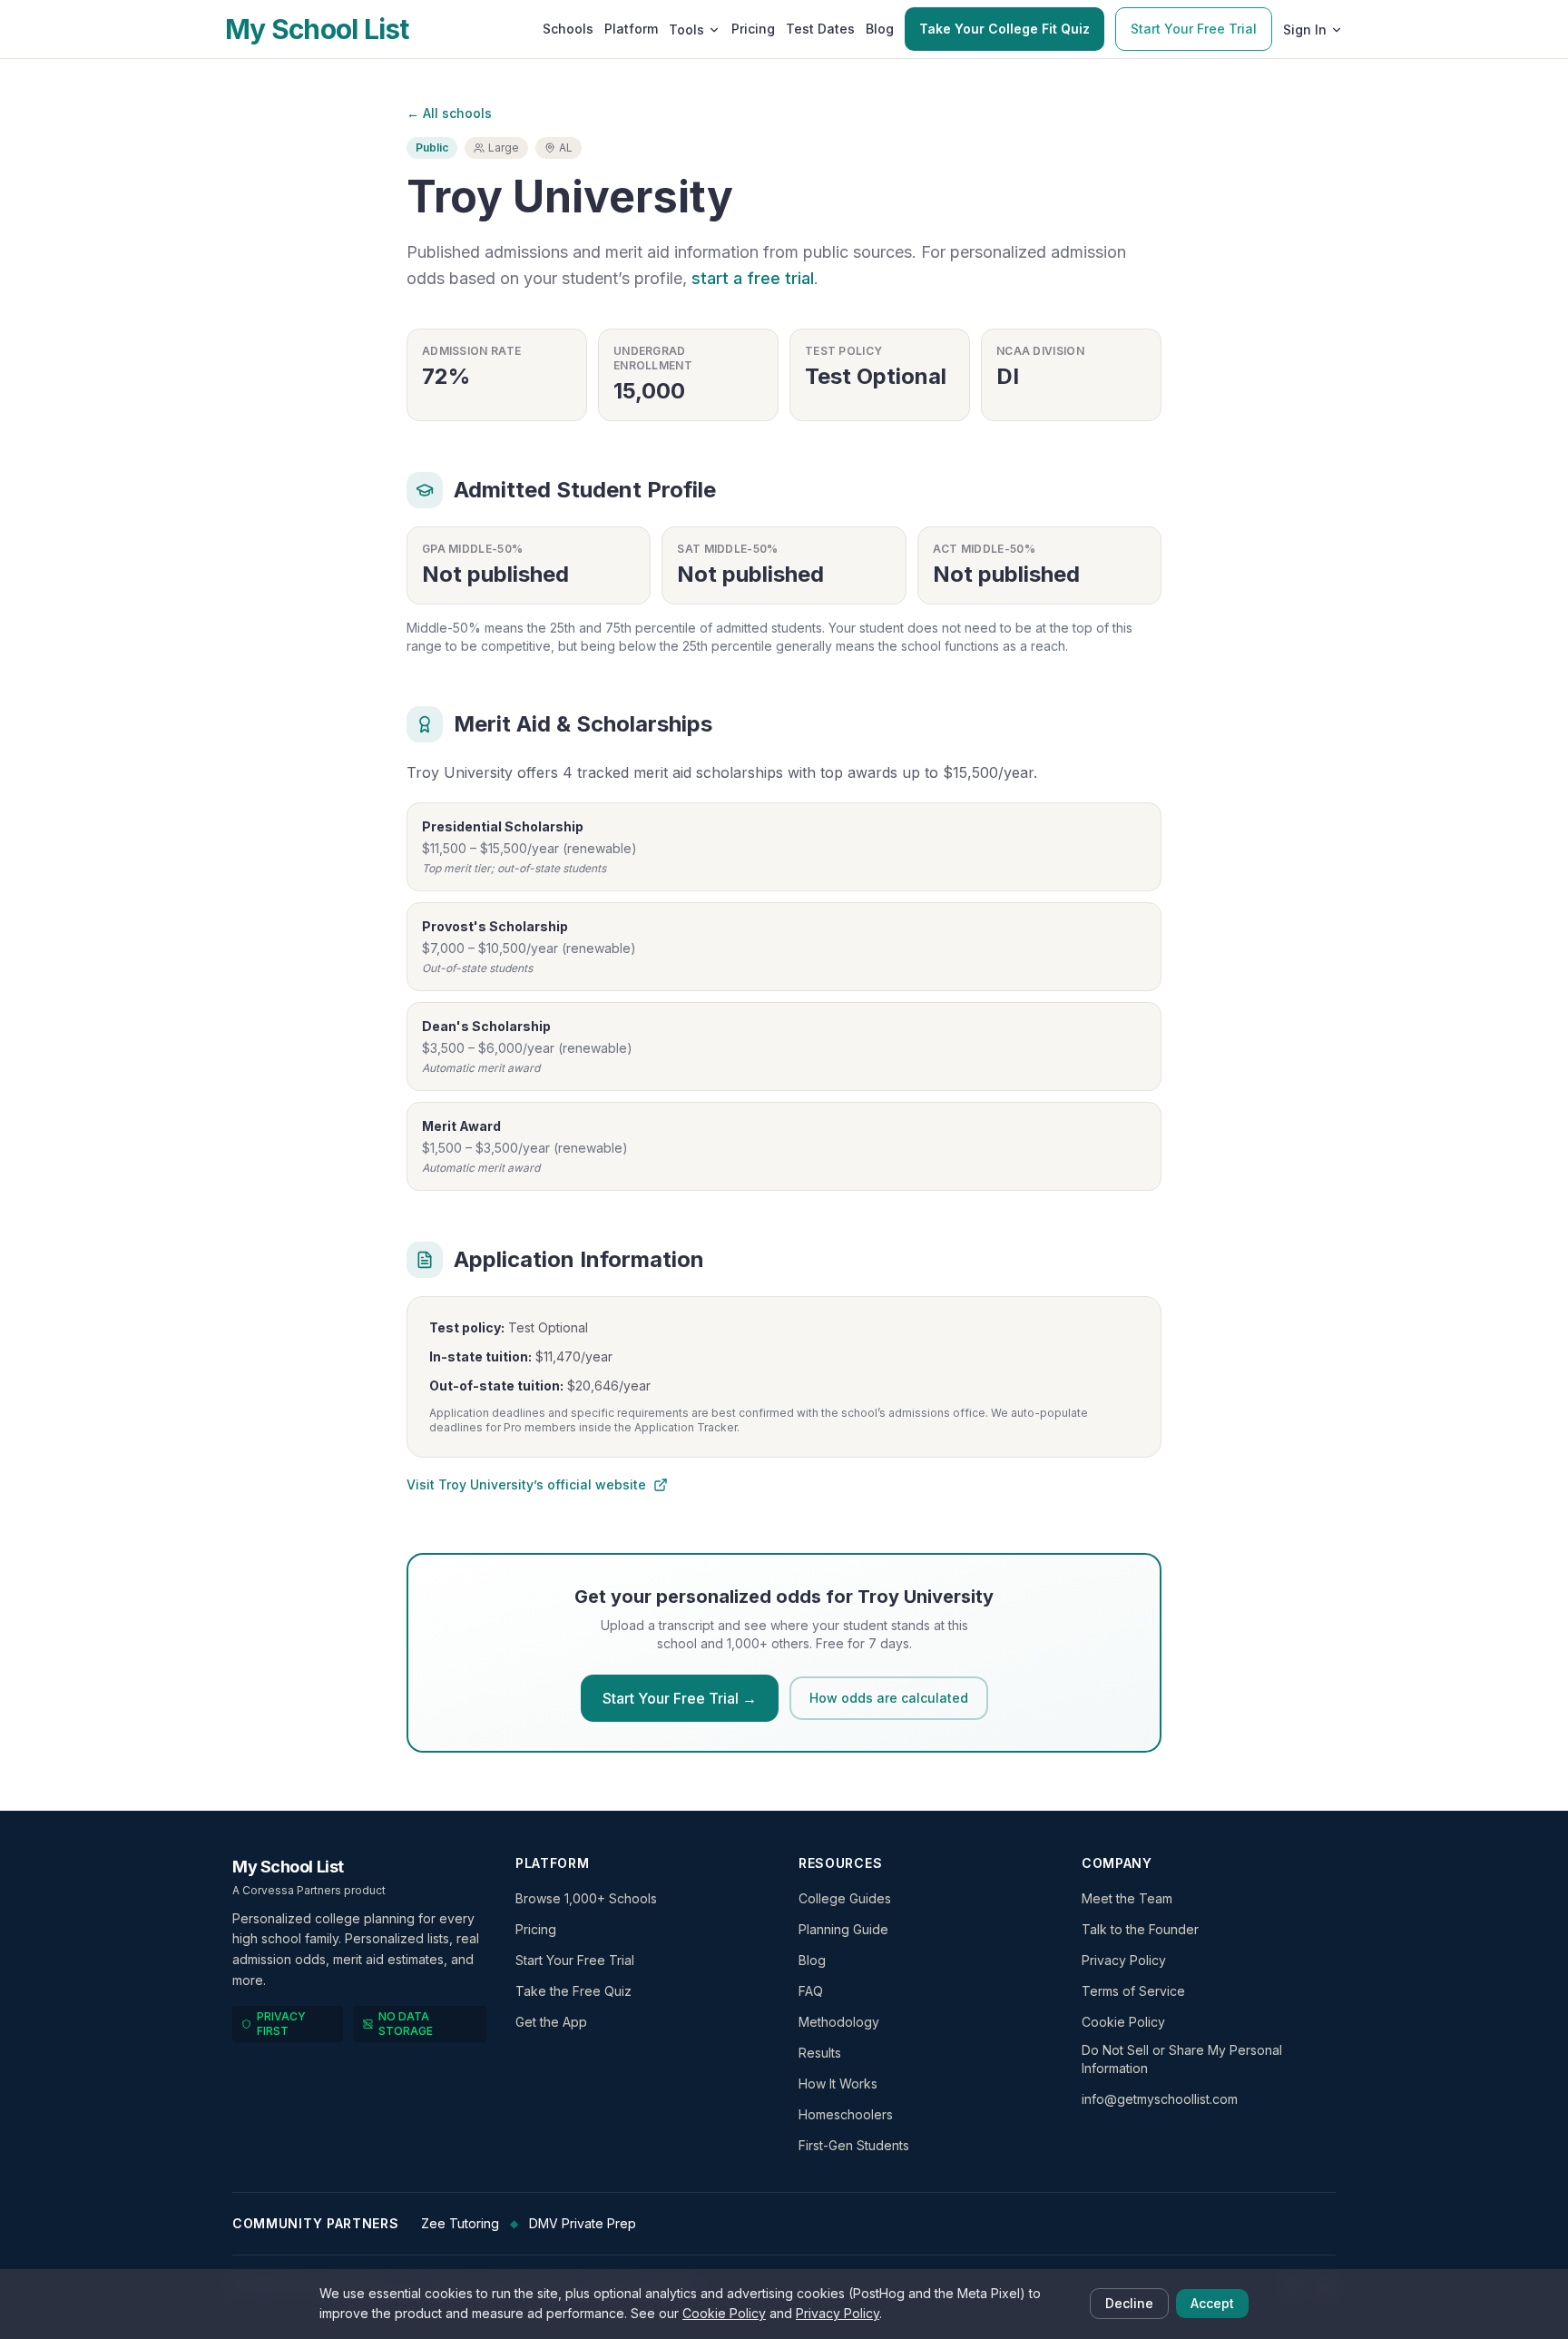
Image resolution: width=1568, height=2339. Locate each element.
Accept (1212, 2303)
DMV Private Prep (583, 2223)
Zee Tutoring (460, 2223)
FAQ (811, 1991)
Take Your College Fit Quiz (1004, 29)
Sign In (1305, 29)
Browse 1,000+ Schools (586, 1898)
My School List (317, 29)
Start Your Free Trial (1194, 29)
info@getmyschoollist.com (1160, 2099)
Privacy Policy (1124, 1960)
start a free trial (753, 278)
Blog (880, 29)
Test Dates (820, 29)
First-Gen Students (854, 2145)
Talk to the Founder (1140, 1929)
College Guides (845, 1898)
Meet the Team (1127, 1898)
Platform (631, 29)
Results (820, 2053)
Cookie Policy (1123, 2022)
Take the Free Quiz (573, 1991)
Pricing (753, 29)
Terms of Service (1133, 1991)
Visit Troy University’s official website (526, 1484)
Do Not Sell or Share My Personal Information (1182, 2059)
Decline (1129, 2303)
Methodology (839, 2022)
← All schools (449, 113)
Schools (568, 29)
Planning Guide (843, 1929)
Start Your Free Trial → (680, 1698)
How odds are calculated (889, 1698)
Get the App (551, 2022)
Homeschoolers (846, 2114)
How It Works (838, 2083)
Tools (686, 29)
